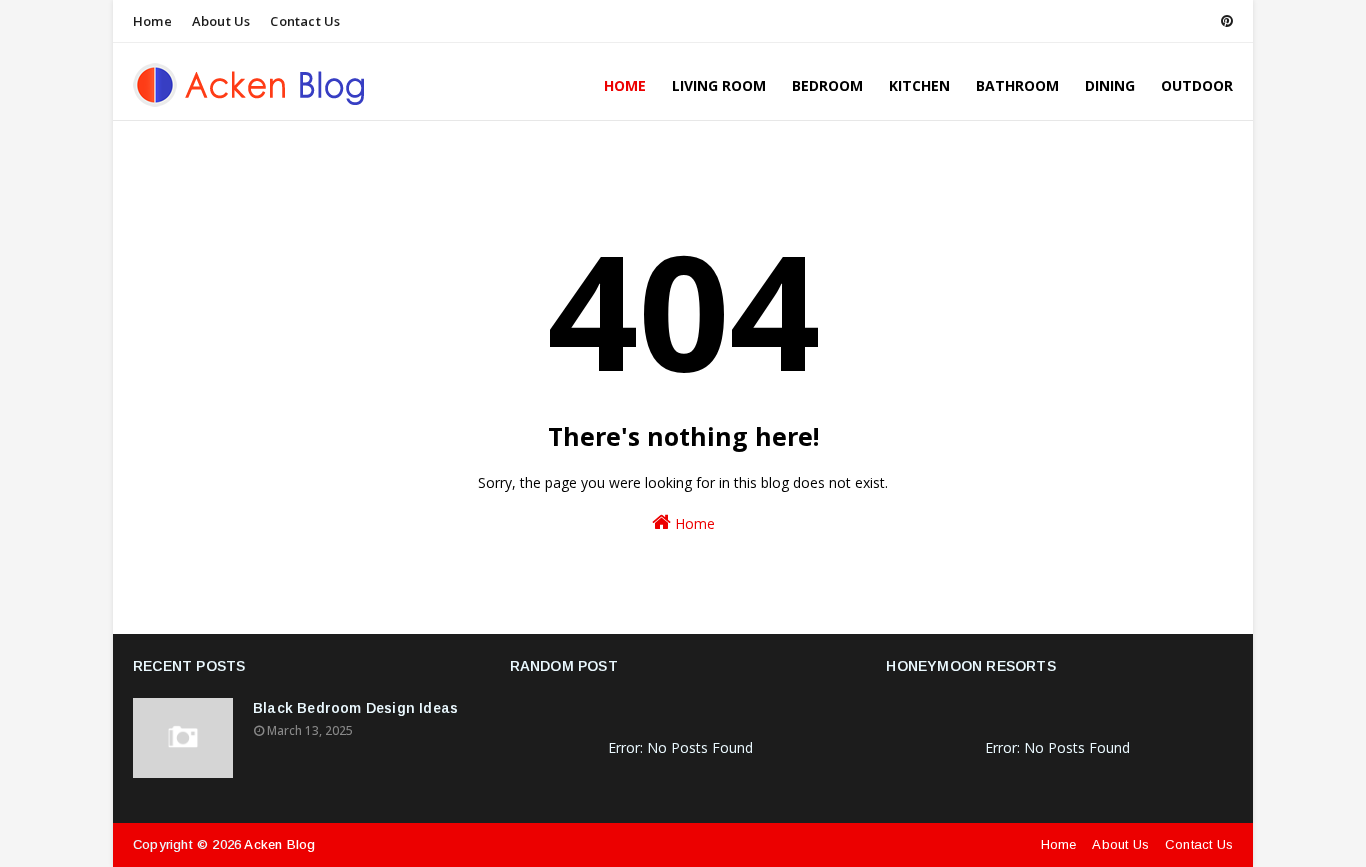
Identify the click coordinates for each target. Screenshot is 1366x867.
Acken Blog (279, 844)
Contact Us (305, 21)
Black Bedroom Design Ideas (355, 708)
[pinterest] (1223, 21)
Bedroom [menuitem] (827, 85)
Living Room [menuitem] (719, 85)
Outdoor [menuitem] (1197, 85)
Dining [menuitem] (1110, 85)
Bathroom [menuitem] (1017, 85)
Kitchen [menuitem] (919, 85)
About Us (221, 21)
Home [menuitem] (625, 85)
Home (152, 21)
